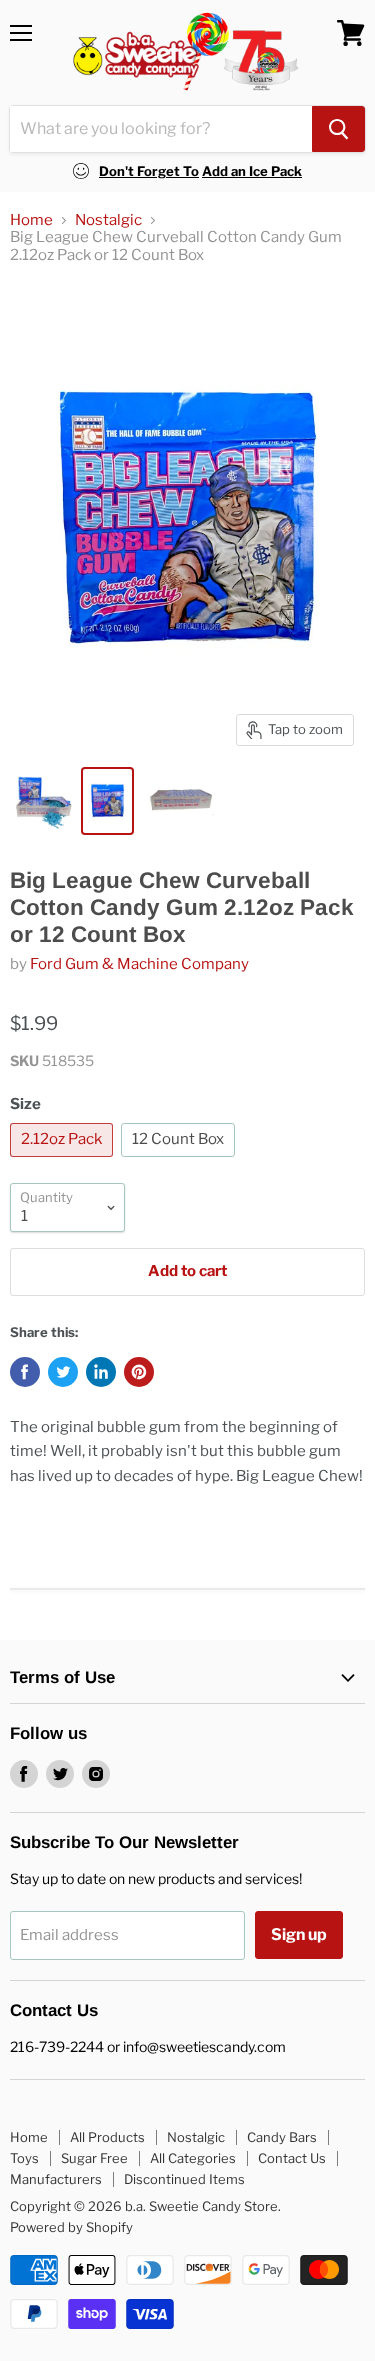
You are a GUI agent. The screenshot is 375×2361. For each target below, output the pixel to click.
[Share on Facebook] (25, 1372)
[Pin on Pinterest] (139, 1372)
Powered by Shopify (71, 2227)
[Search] (338, 129)
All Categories (193, 2158)
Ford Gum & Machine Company (139, 964)
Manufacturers (56, 2179)
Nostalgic (108, 220)
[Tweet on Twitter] (63, 1372)
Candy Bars (282, 2137)
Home (31, 220)
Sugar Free (94, 2158)
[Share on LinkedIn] (101, 1372)
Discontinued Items (184, 2179)
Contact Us (292, 2158)
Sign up (299, 1934)
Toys (24, 2158)
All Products (107, 2137)
